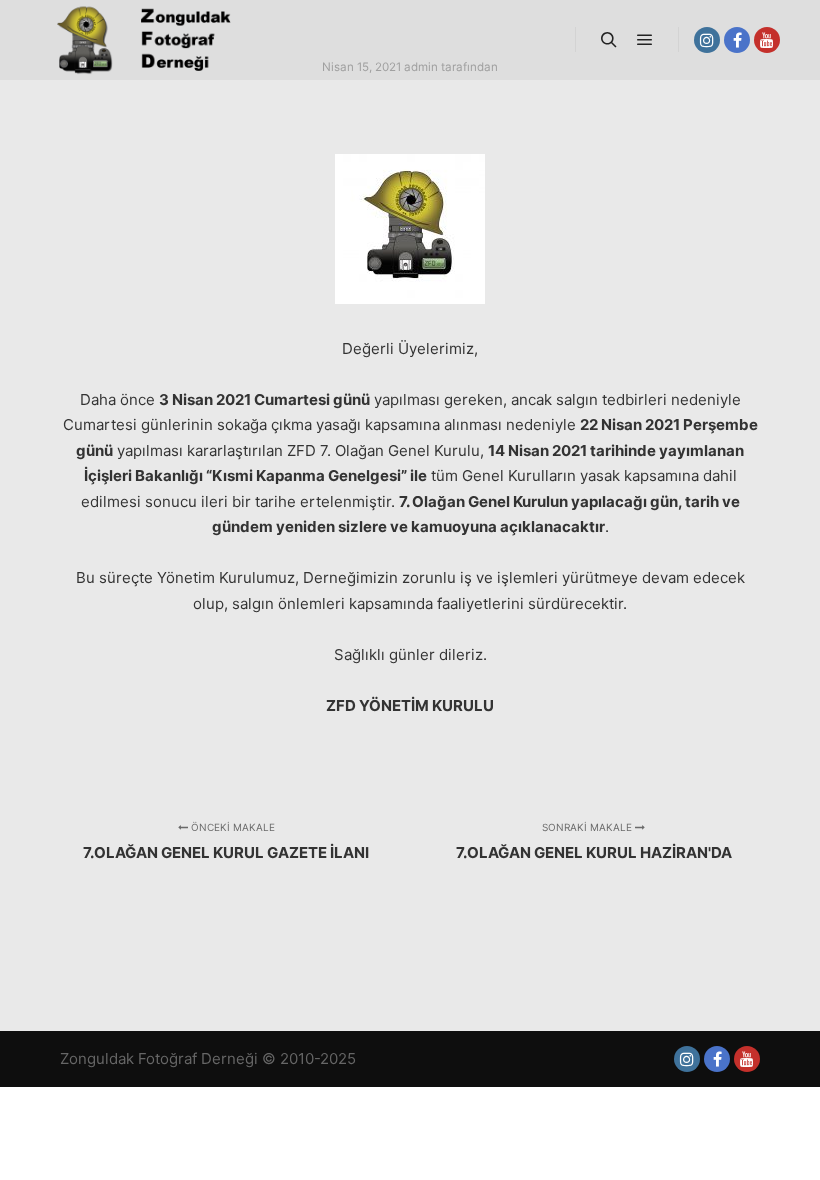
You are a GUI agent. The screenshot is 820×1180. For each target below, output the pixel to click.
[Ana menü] (645, 40)
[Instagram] (707, 40)
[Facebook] (737, 40)
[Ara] (609, 40)
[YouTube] (767, 40)
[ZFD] (140, 40)
